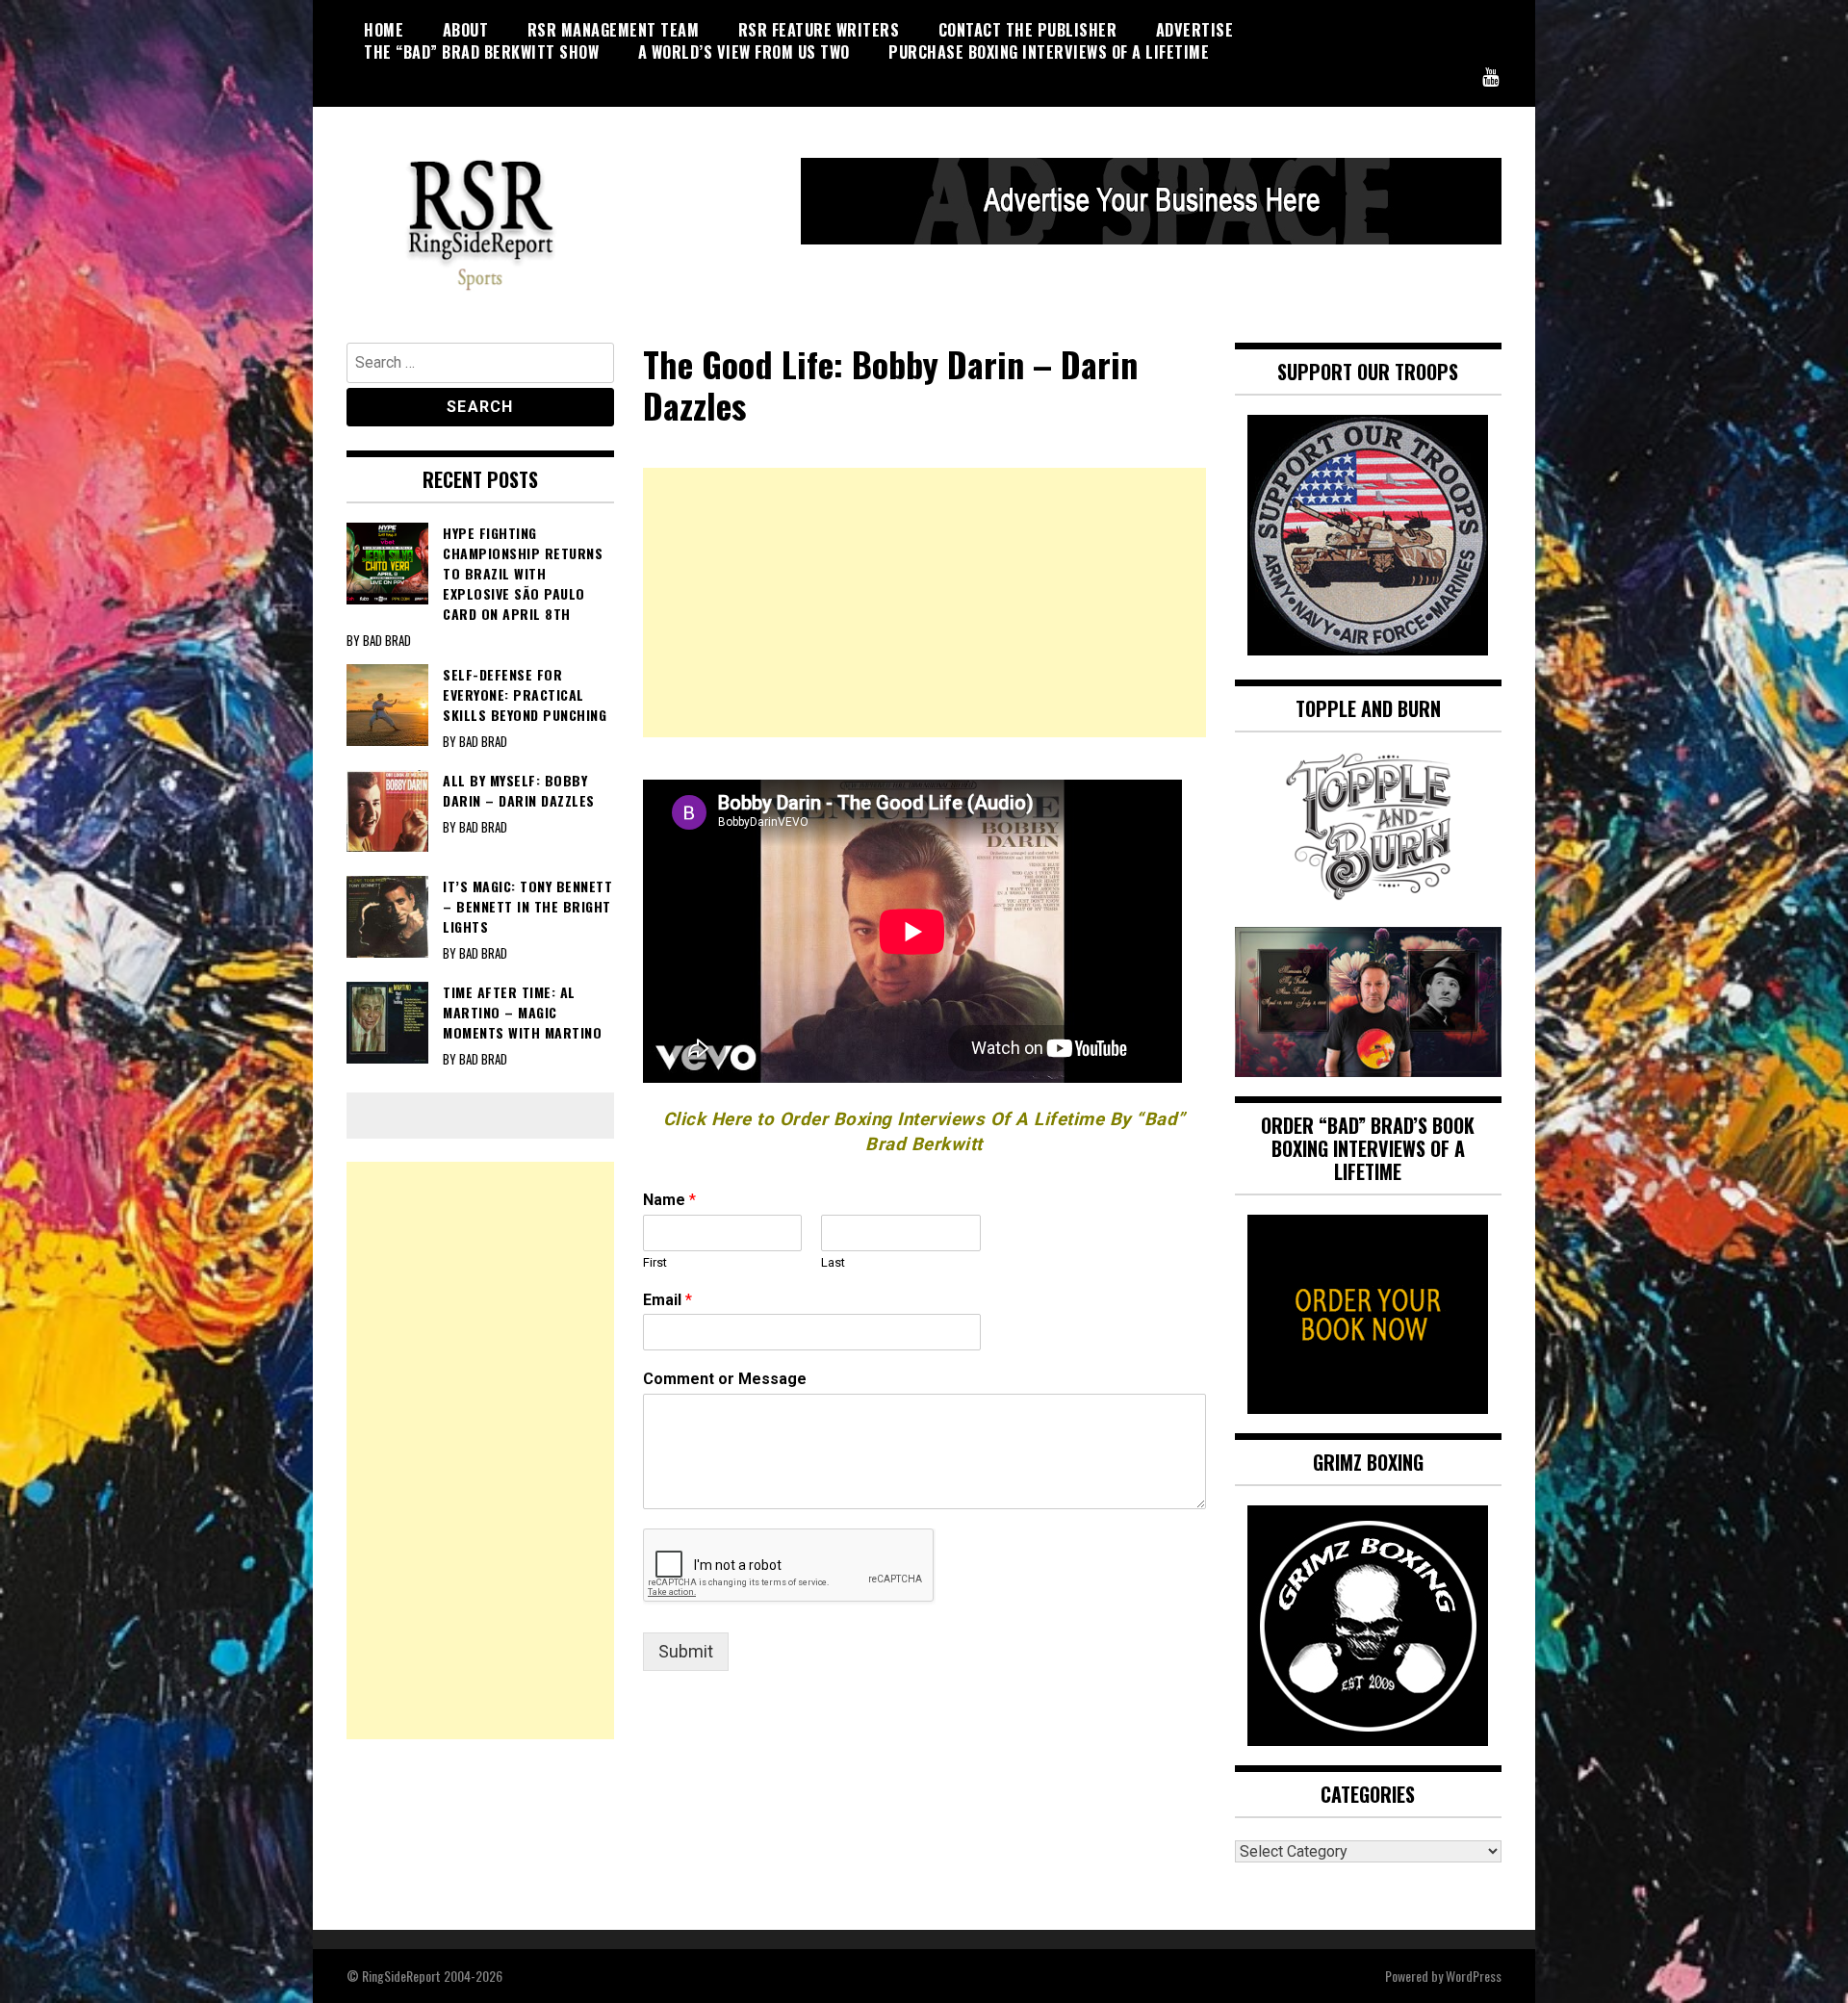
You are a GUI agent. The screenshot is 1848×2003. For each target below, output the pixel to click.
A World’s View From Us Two (744, 52)
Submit (686, 1651)
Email (667, 1300)
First (655, 1262)
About (466, 30)
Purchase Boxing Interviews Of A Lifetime (1049, 52)
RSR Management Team (614, 30)
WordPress (1474, 1976)
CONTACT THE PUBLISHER (1028, 30)
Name (669, 1200)
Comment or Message (725, 1379)
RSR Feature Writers (819, 30)
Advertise (1195, 30)
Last (833, 1262)
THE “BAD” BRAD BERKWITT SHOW (481, 52)
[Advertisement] (924, 603)
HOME (384, 30)
